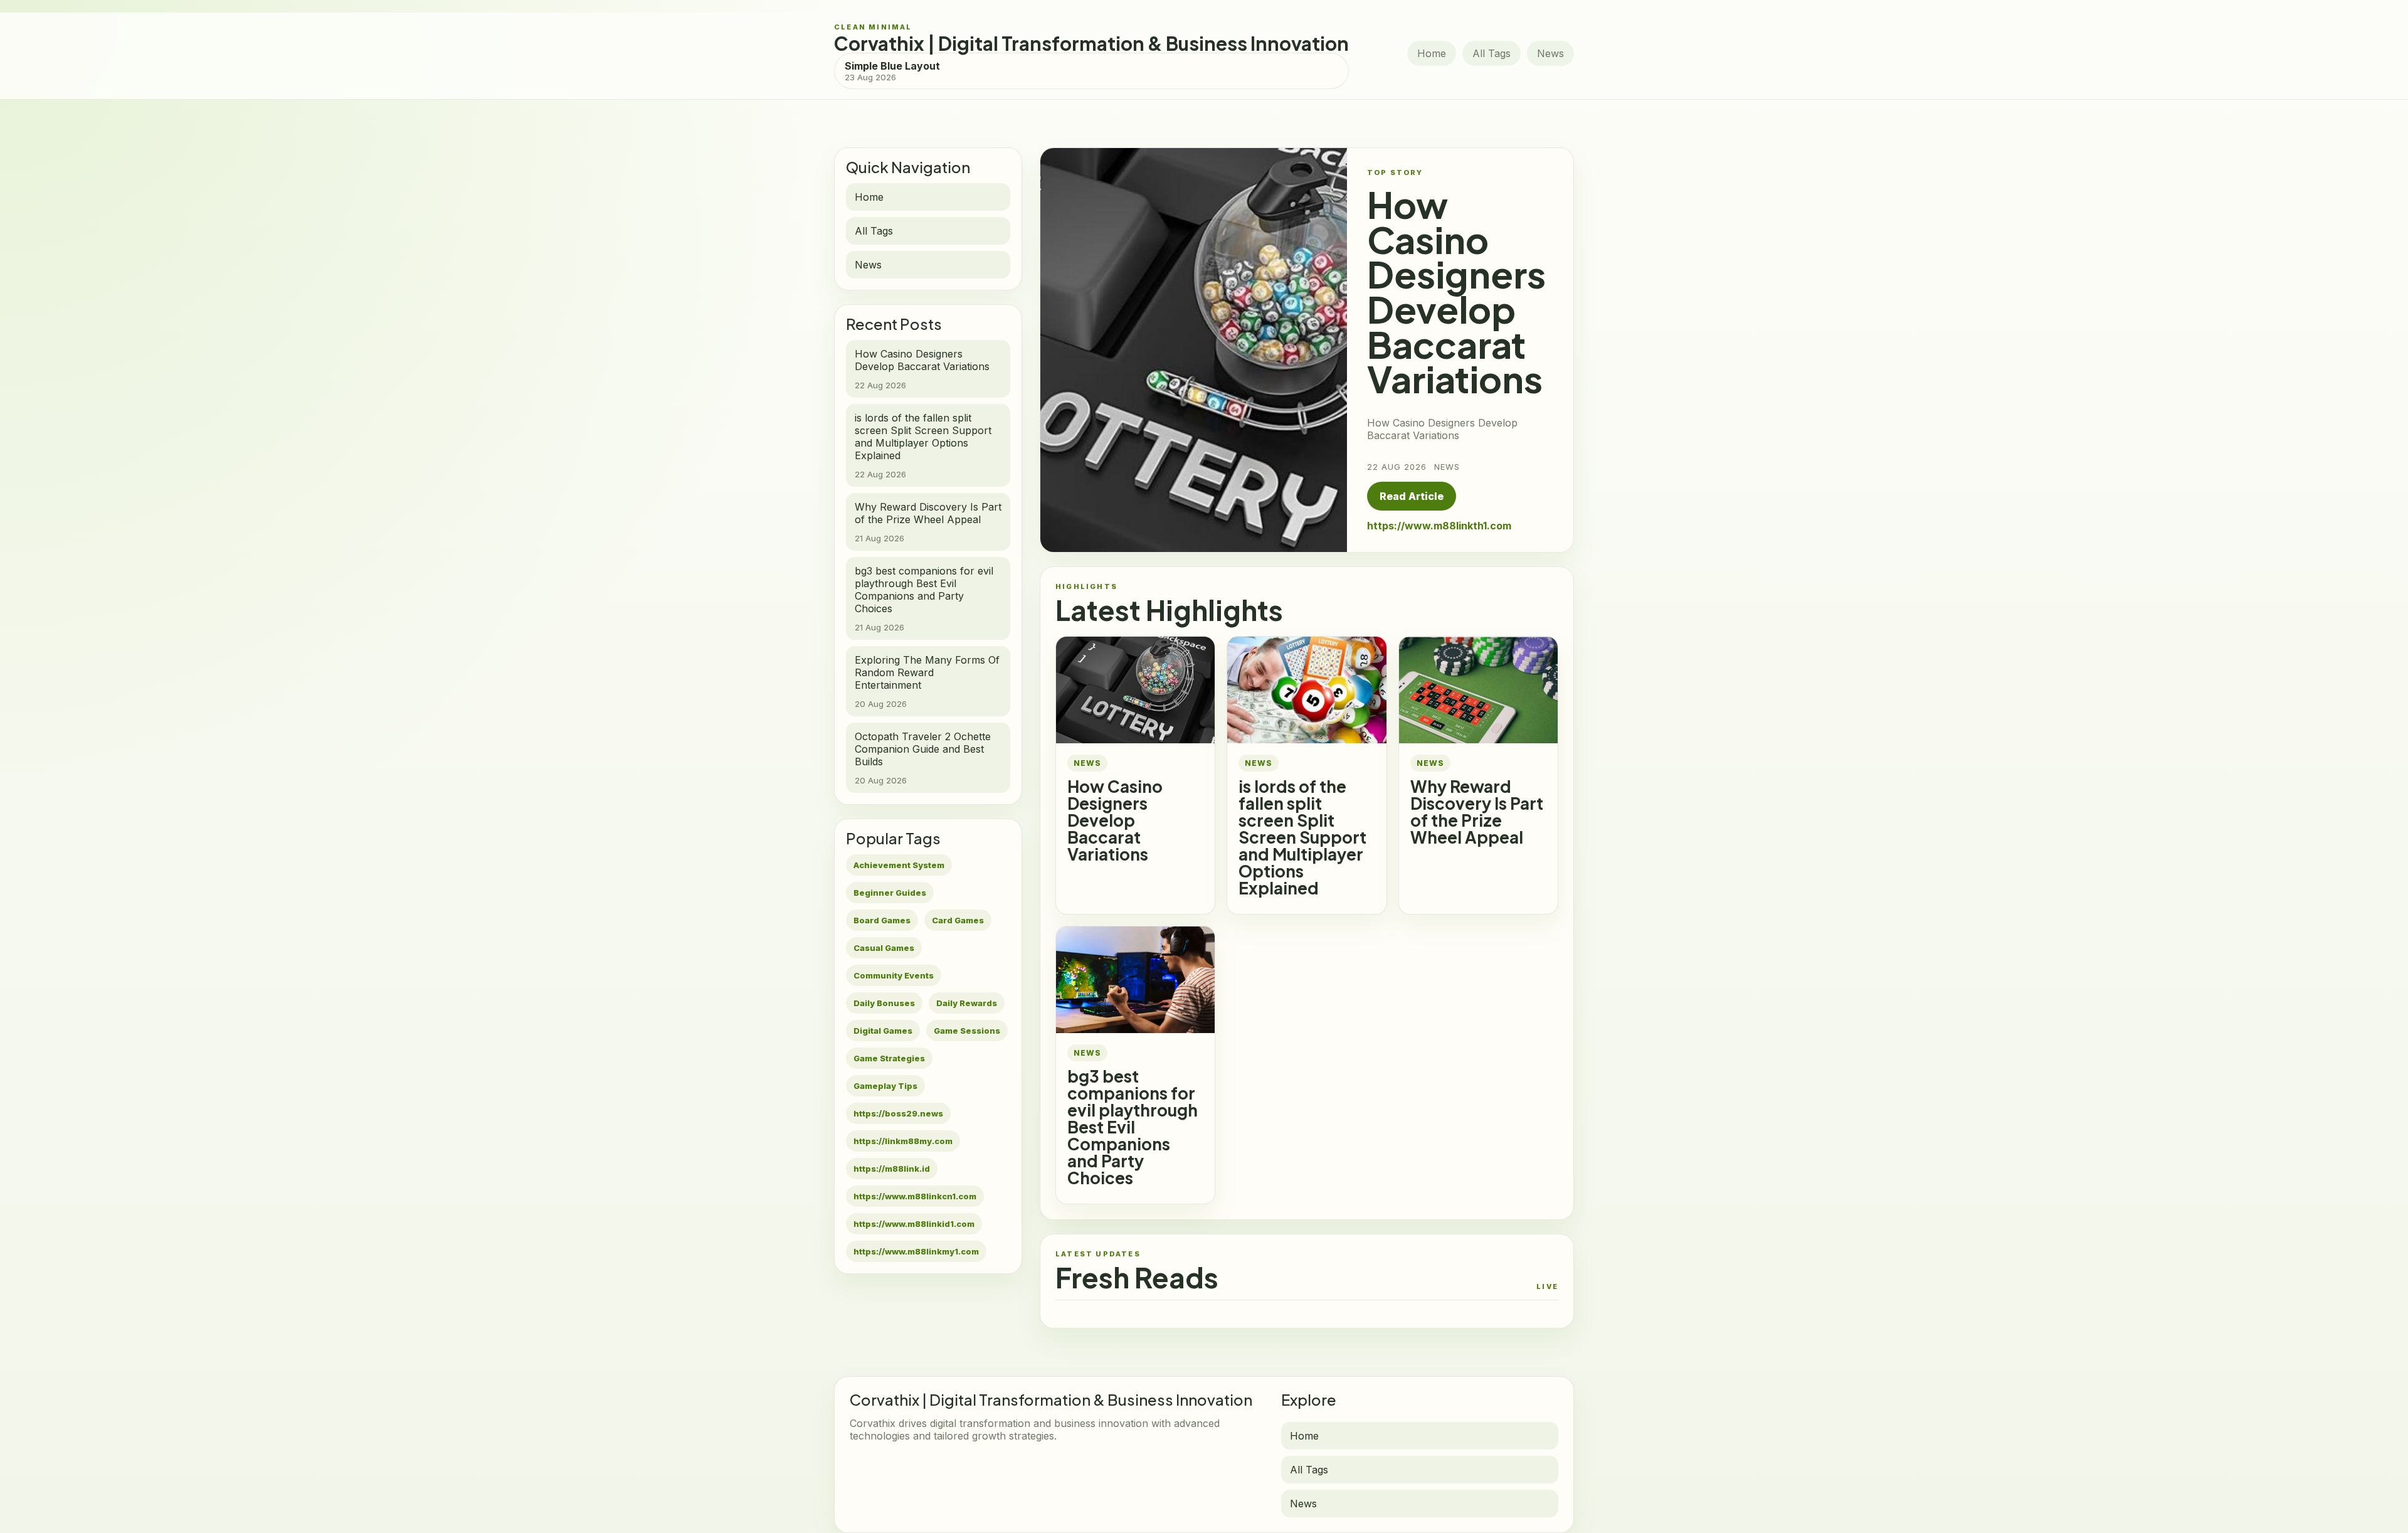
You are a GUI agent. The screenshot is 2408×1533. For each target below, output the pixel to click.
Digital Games (883, 1031)
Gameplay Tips (885, 1086)
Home (1432, 53)
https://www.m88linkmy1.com (916, 1251)
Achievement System (899, 865)
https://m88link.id (892, 1169)
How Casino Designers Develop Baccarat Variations (1115, 820)
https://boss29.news (898, 1113)
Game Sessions (967, 1031)
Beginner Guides (890, 893)
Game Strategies (889, 1058)
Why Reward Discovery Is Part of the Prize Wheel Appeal (1477, 812)
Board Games (882, 920)
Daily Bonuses (884, 1003)
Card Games (958, 920)
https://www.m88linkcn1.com (915, 1196)
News (1550, 53)
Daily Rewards (967, 1003)
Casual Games (884, 948)
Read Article (1412, 496)
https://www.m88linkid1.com (914, 1224)
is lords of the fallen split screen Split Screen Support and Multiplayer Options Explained (1302, 837)
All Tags (1492, 53)
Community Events (894, 975)
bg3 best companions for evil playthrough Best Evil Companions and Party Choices (1133, 1127)
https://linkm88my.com (903, 1141)
